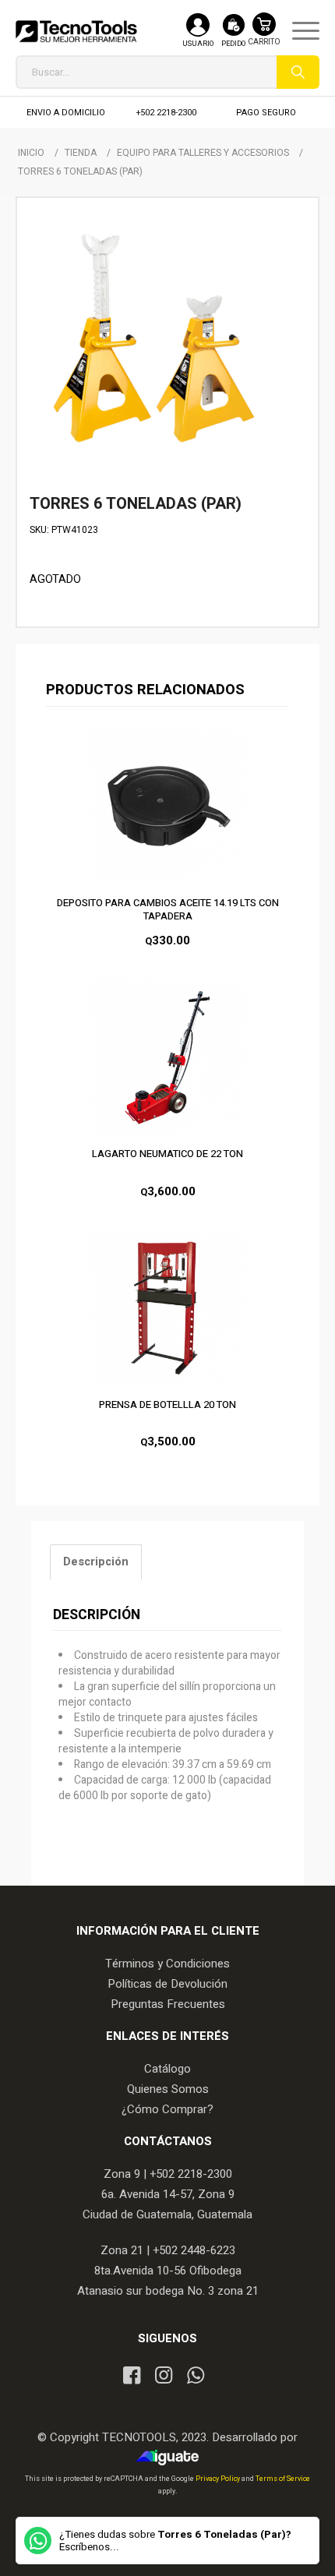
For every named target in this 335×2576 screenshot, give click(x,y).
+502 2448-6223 (194, 2250)
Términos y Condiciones (167, 1964)
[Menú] (298, 31)
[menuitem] (298, 31)
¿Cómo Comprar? (167, 2109)
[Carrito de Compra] (264, 37)
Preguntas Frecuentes (168, 2004)
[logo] (76, 31)
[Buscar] (298, 72)
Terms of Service (283, 2479)
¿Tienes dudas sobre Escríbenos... (175, 2541)
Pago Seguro (266, 113)
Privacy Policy (219, 2479)
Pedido (233, 44)
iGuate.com (172, 2458)
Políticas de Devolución (167, 1984)
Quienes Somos (168, 2089)
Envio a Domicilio (66, 113)
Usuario (198, 44)
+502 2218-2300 (166, 113)
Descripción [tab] (96, 1562)
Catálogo (167, 2069)
